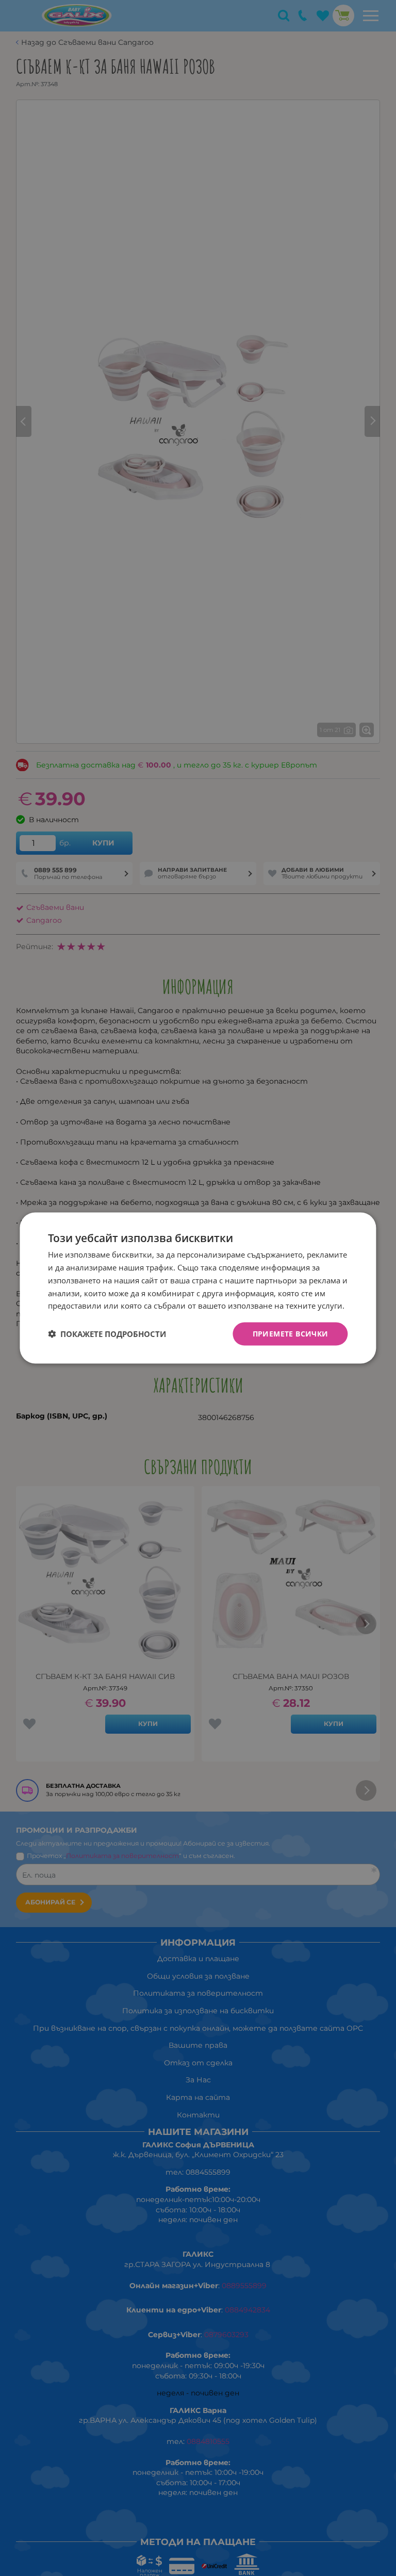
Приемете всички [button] (291, 1334)
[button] (107, 1334)
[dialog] (198, 1288)
